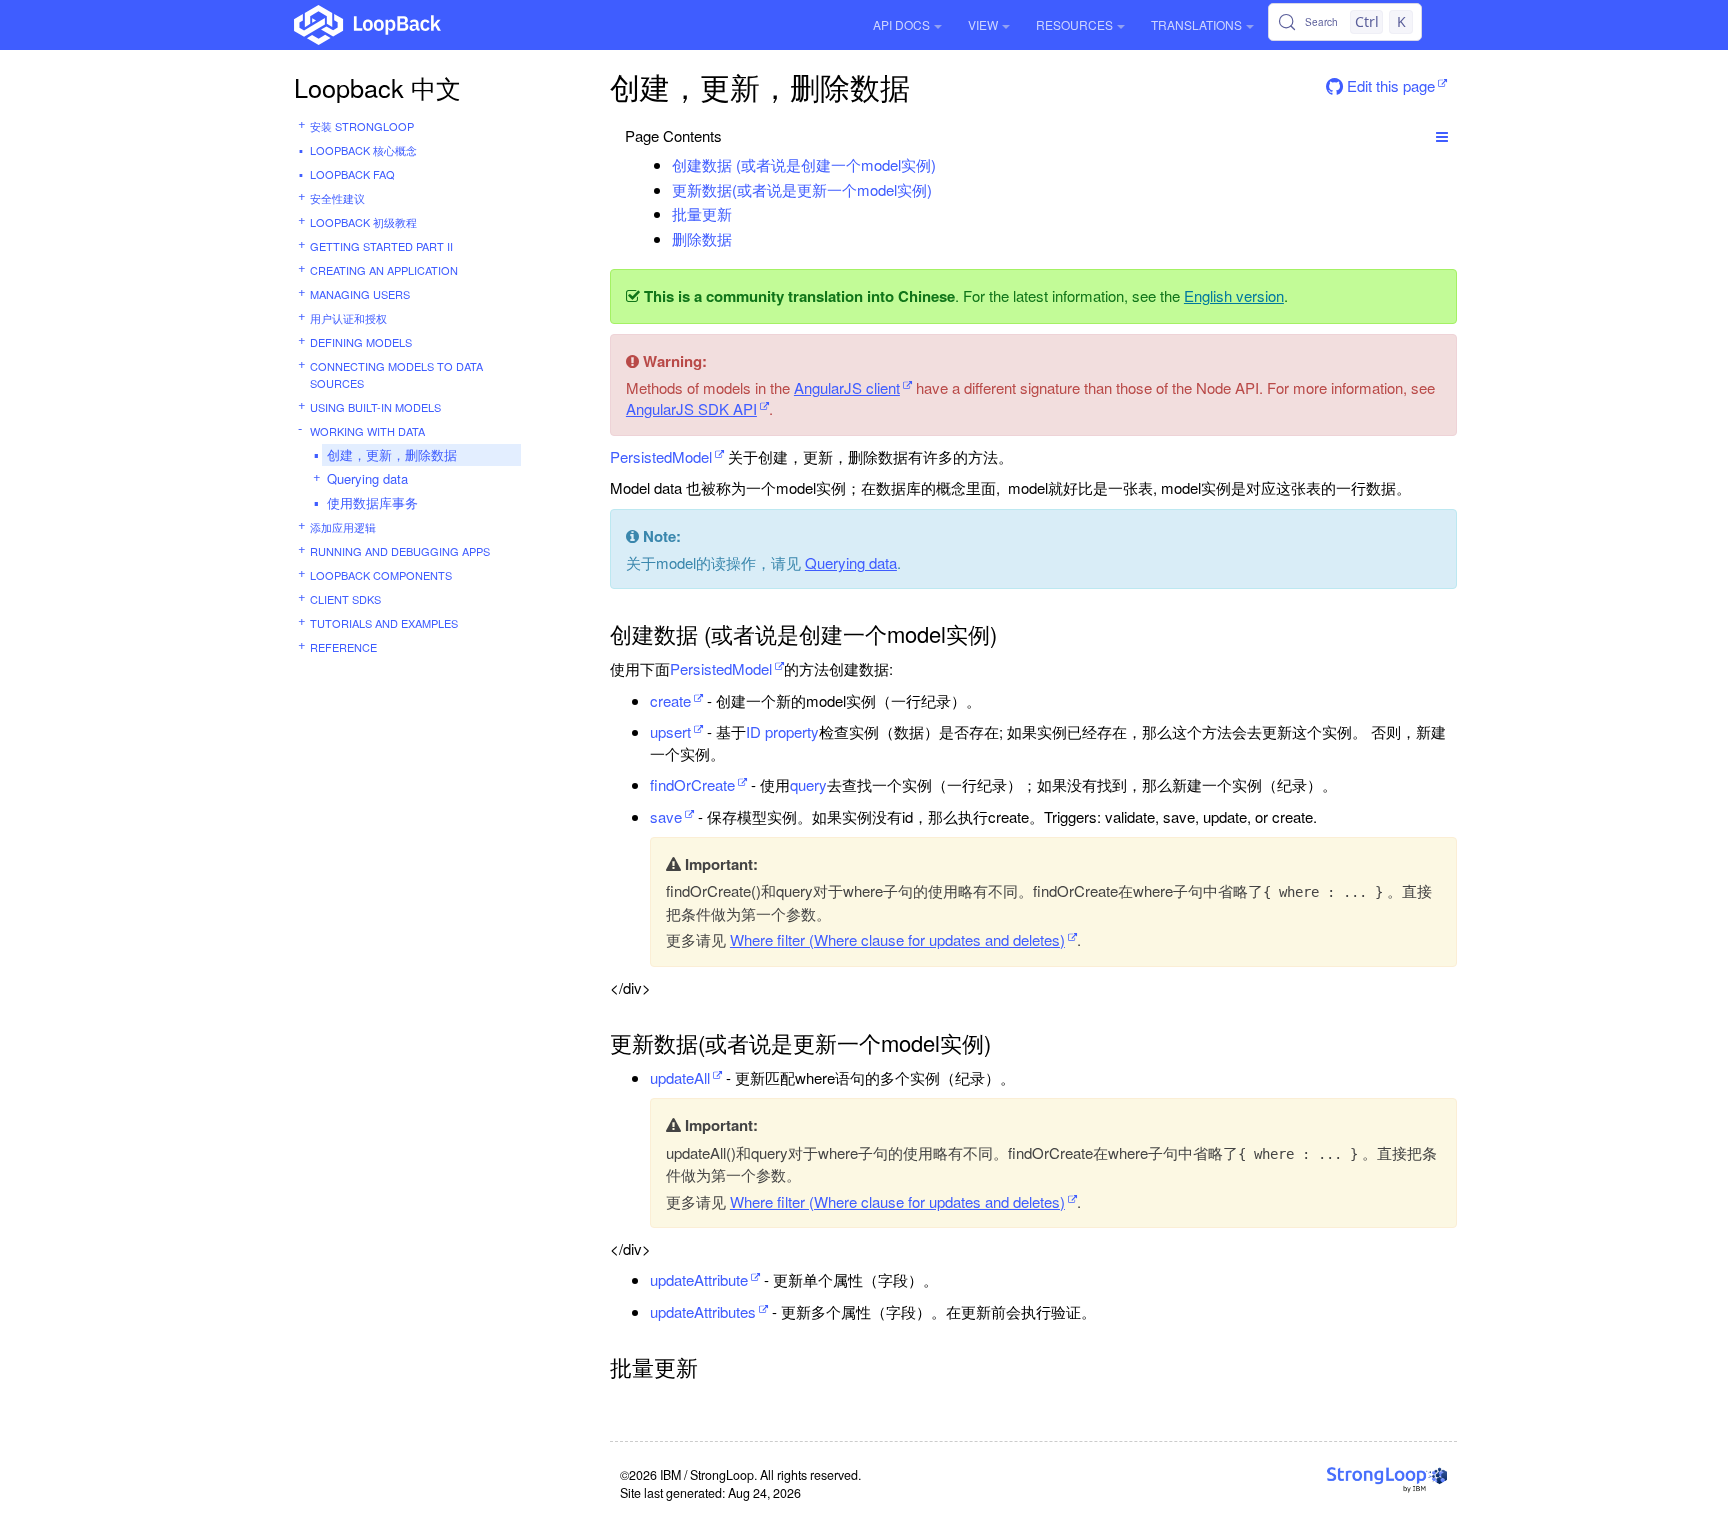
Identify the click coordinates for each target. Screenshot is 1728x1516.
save (666, 816)
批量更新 (702, 213)
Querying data (367, 478)
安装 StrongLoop (362, 126)
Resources (1074, 24)
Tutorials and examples (384, 623)
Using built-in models (375, 407)
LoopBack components (381, 575)
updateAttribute (699, 1279)
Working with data (367, 431)
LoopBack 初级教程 (363, 222)
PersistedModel (661, 456)
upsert (670, 731)
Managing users (360, 294)
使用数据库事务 (372, 502)
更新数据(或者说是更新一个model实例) (802, 189)
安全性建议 (337, 198)
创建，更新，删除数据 (392, 454)
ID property (782, 731)
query (808, 784)
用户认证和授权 (348, 318)
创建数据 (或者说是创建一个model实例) (804, 164)
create (670, 700)
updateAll (680, 1077)
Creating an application (384, 270)
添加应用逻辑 (343, 527)
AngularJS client (847, 387)
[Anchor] (946, 164)
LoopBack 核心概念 (363, 150)
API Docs (901, 24)
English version (1234, 295)
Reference (343, 647)
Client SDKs (345, 599)
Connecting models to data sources (396, 374)
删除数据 (702, 238)
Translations (1196, 24)
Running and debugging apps (400, 551)
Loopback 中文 (377, 87)
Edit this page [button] (1389, 85)
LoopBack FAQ (352, 174)
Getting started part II (381, 246)
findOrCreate (692, 784)
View (983, 24)
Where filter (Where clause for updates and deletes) (897, 939)
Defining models (361, 342)
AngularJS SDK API (691, 408)
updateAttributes (703, 1311)
